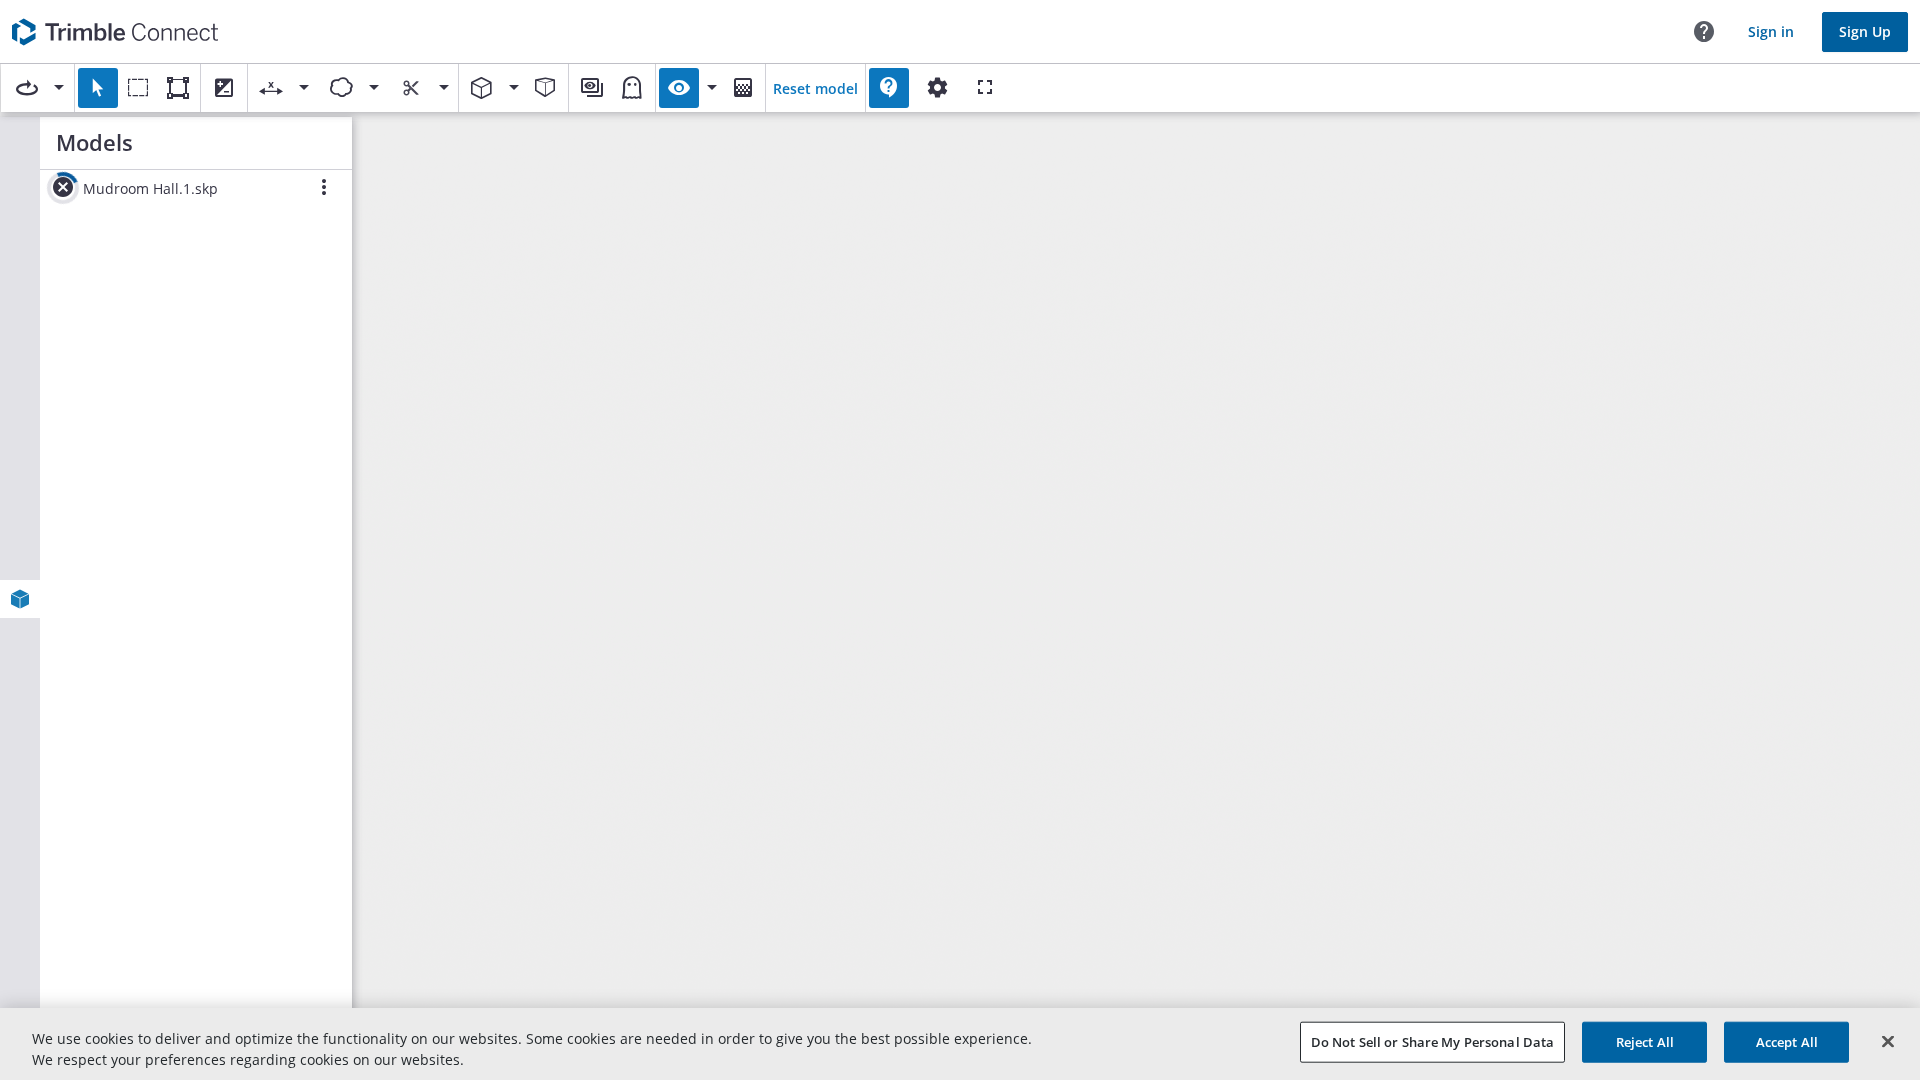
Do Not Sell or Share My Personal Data (1433, 1042)
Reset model (815, 88)
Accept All (1787, 1042)
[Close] (1888, 1042)
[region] (960, 1044)
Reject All (1645, 1042)
